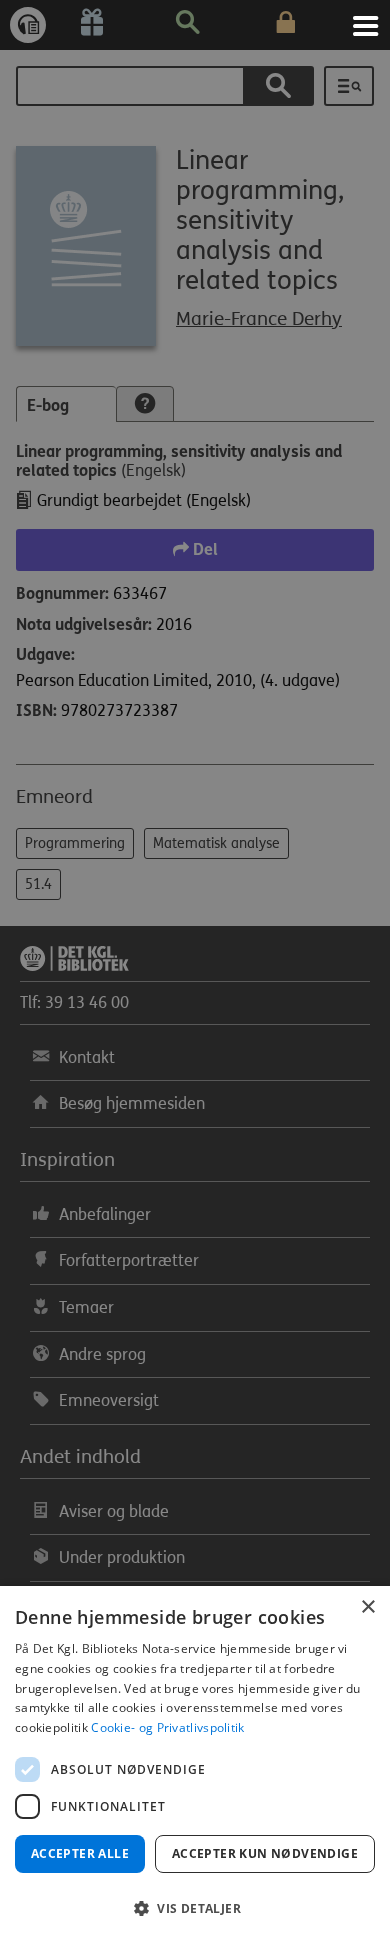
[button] (195, 1909)
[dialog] (195, 1766)
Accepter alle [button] (80, 1853)
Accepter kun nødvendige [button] (265, 1853)
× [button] (367, 1607)
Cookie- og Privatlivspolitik (167, 1727)
